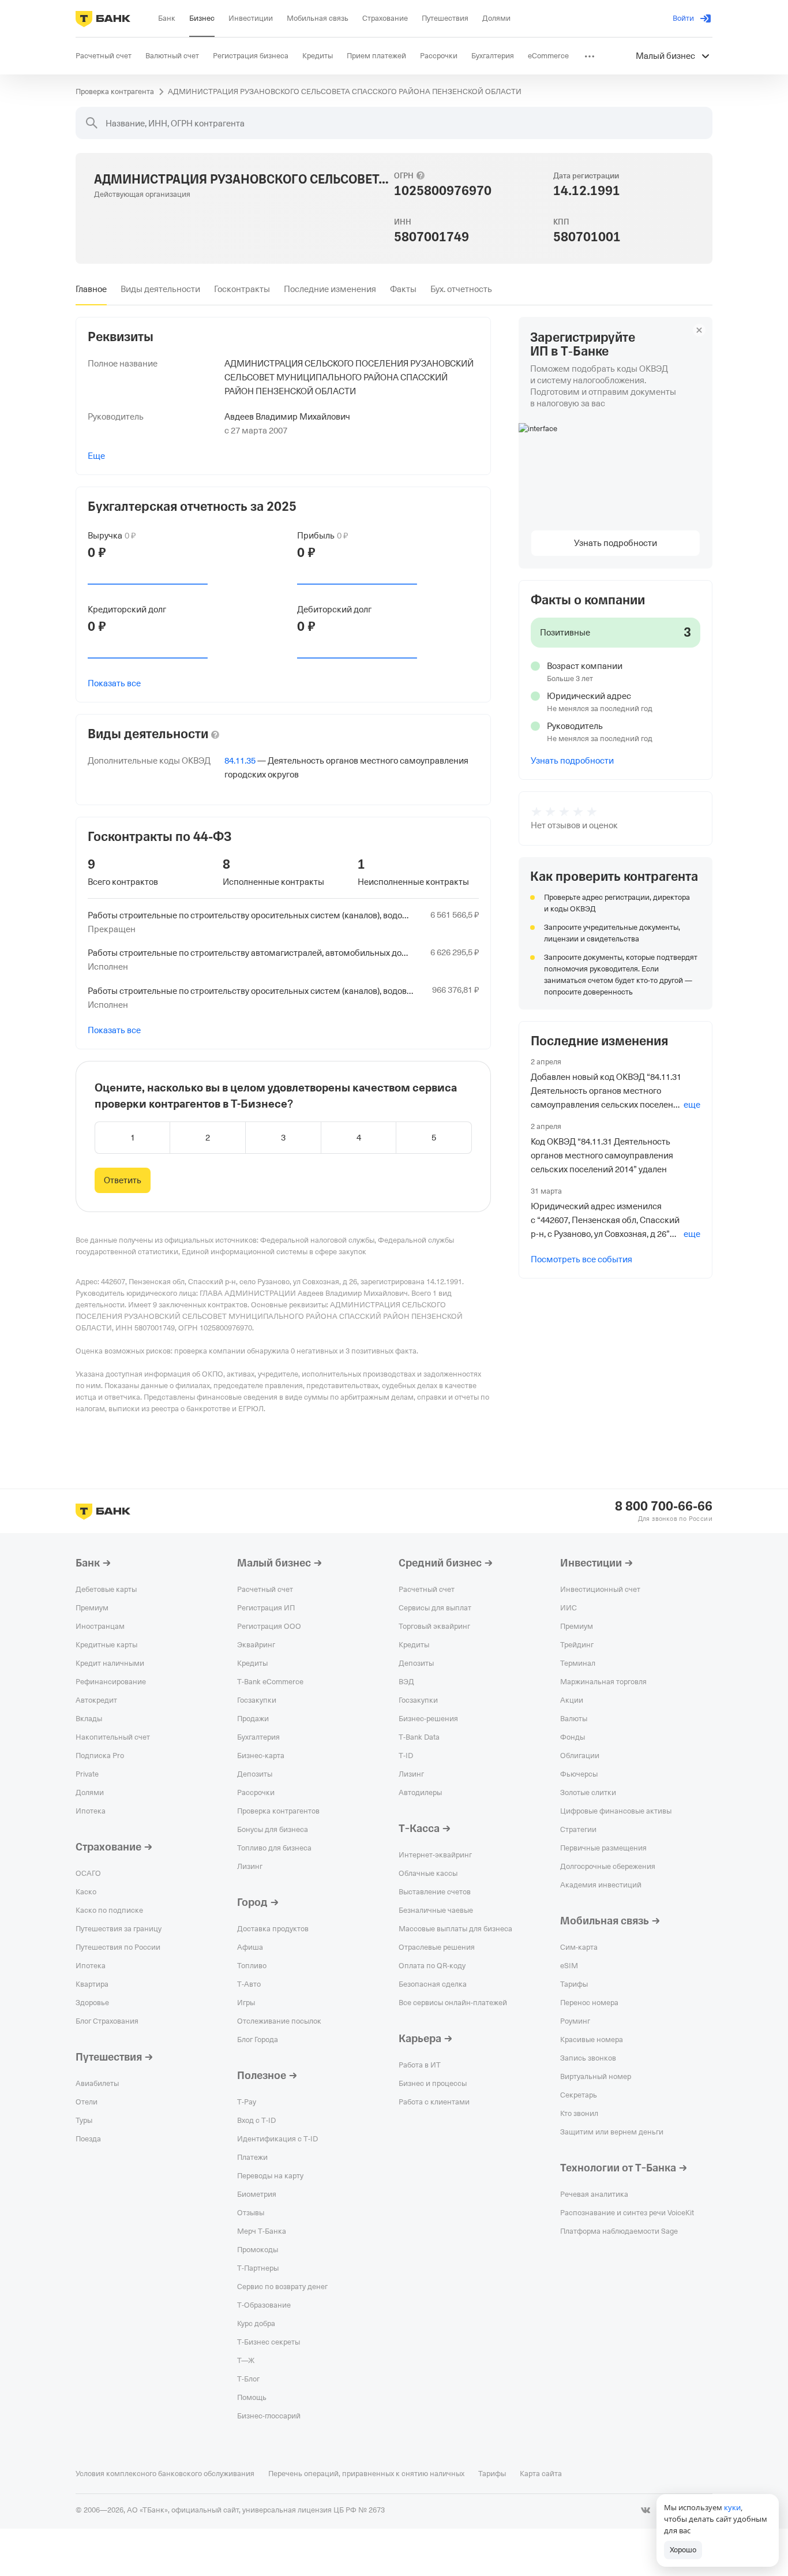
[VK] (646, 2510)
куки (732, 2507)
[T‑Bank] (103, 18)
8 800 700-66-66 (664, 1506)
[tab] (91, 289)
